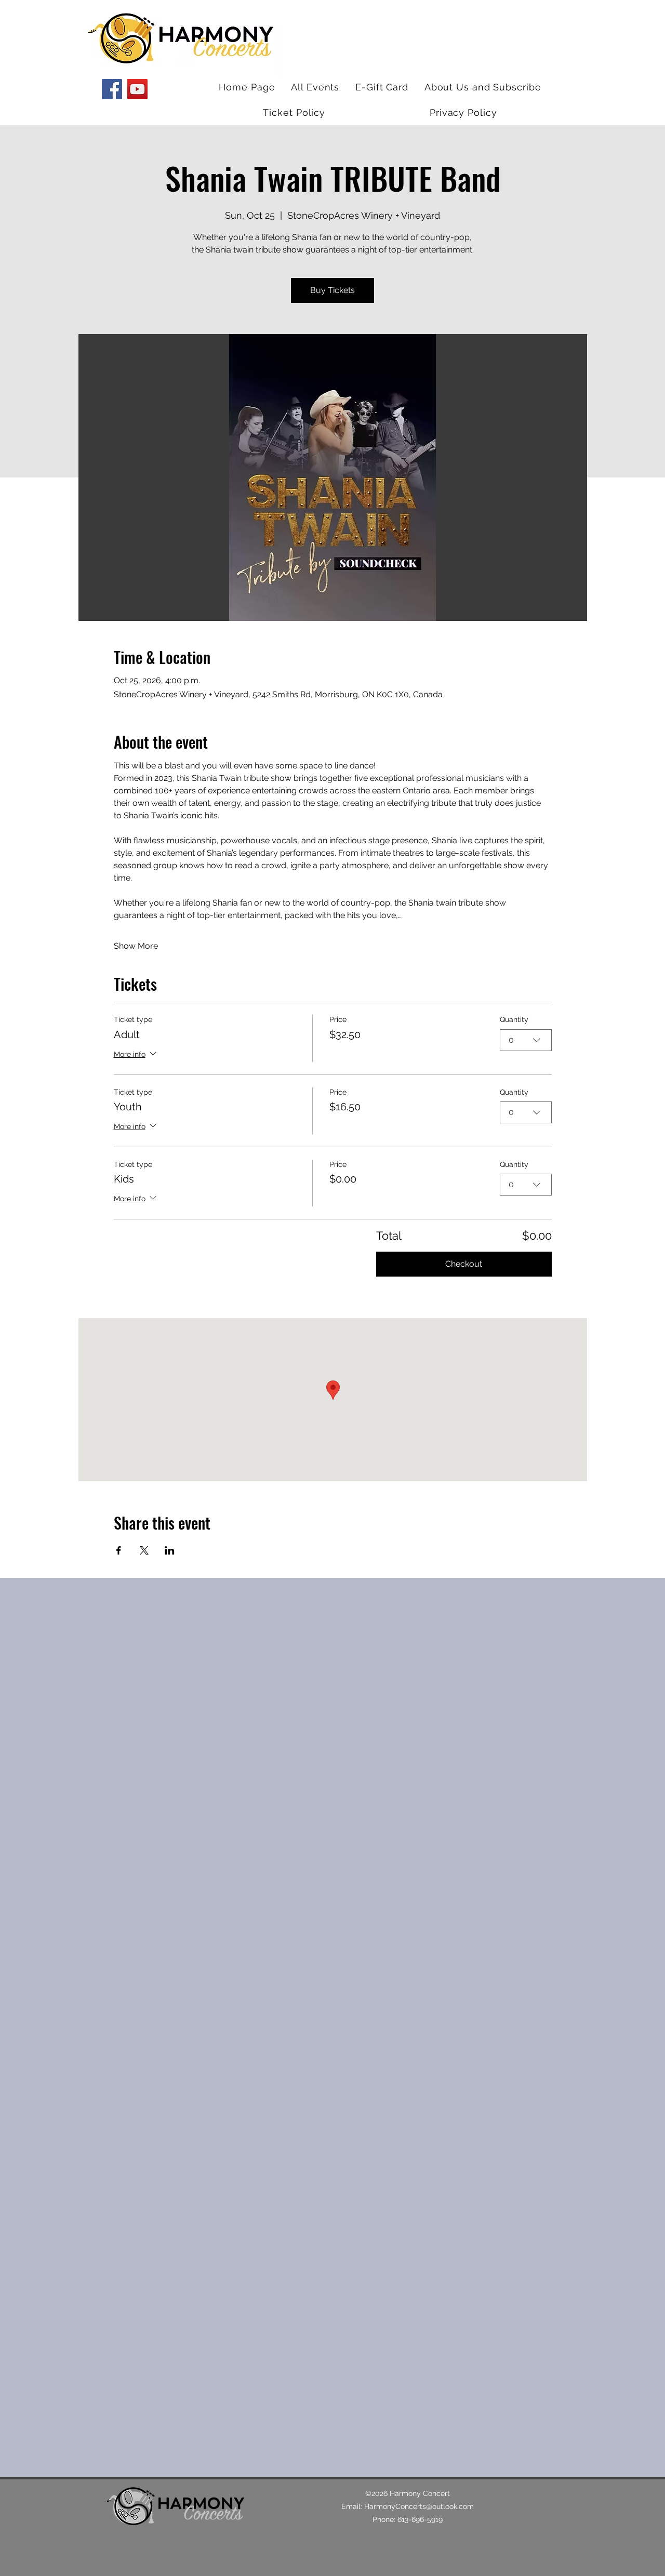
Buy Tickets (332, 290)
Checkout (464, 1264)
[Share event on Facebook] (119, 1550)
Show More (136, 946)
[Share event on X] (144, 1550)
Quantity (514, 1019)
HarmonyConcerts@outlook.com (419, 2506)
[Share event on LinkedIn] (170, 1550)
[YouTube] (137, 89)
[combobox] (526, 1040)
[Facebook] (112, 89)
